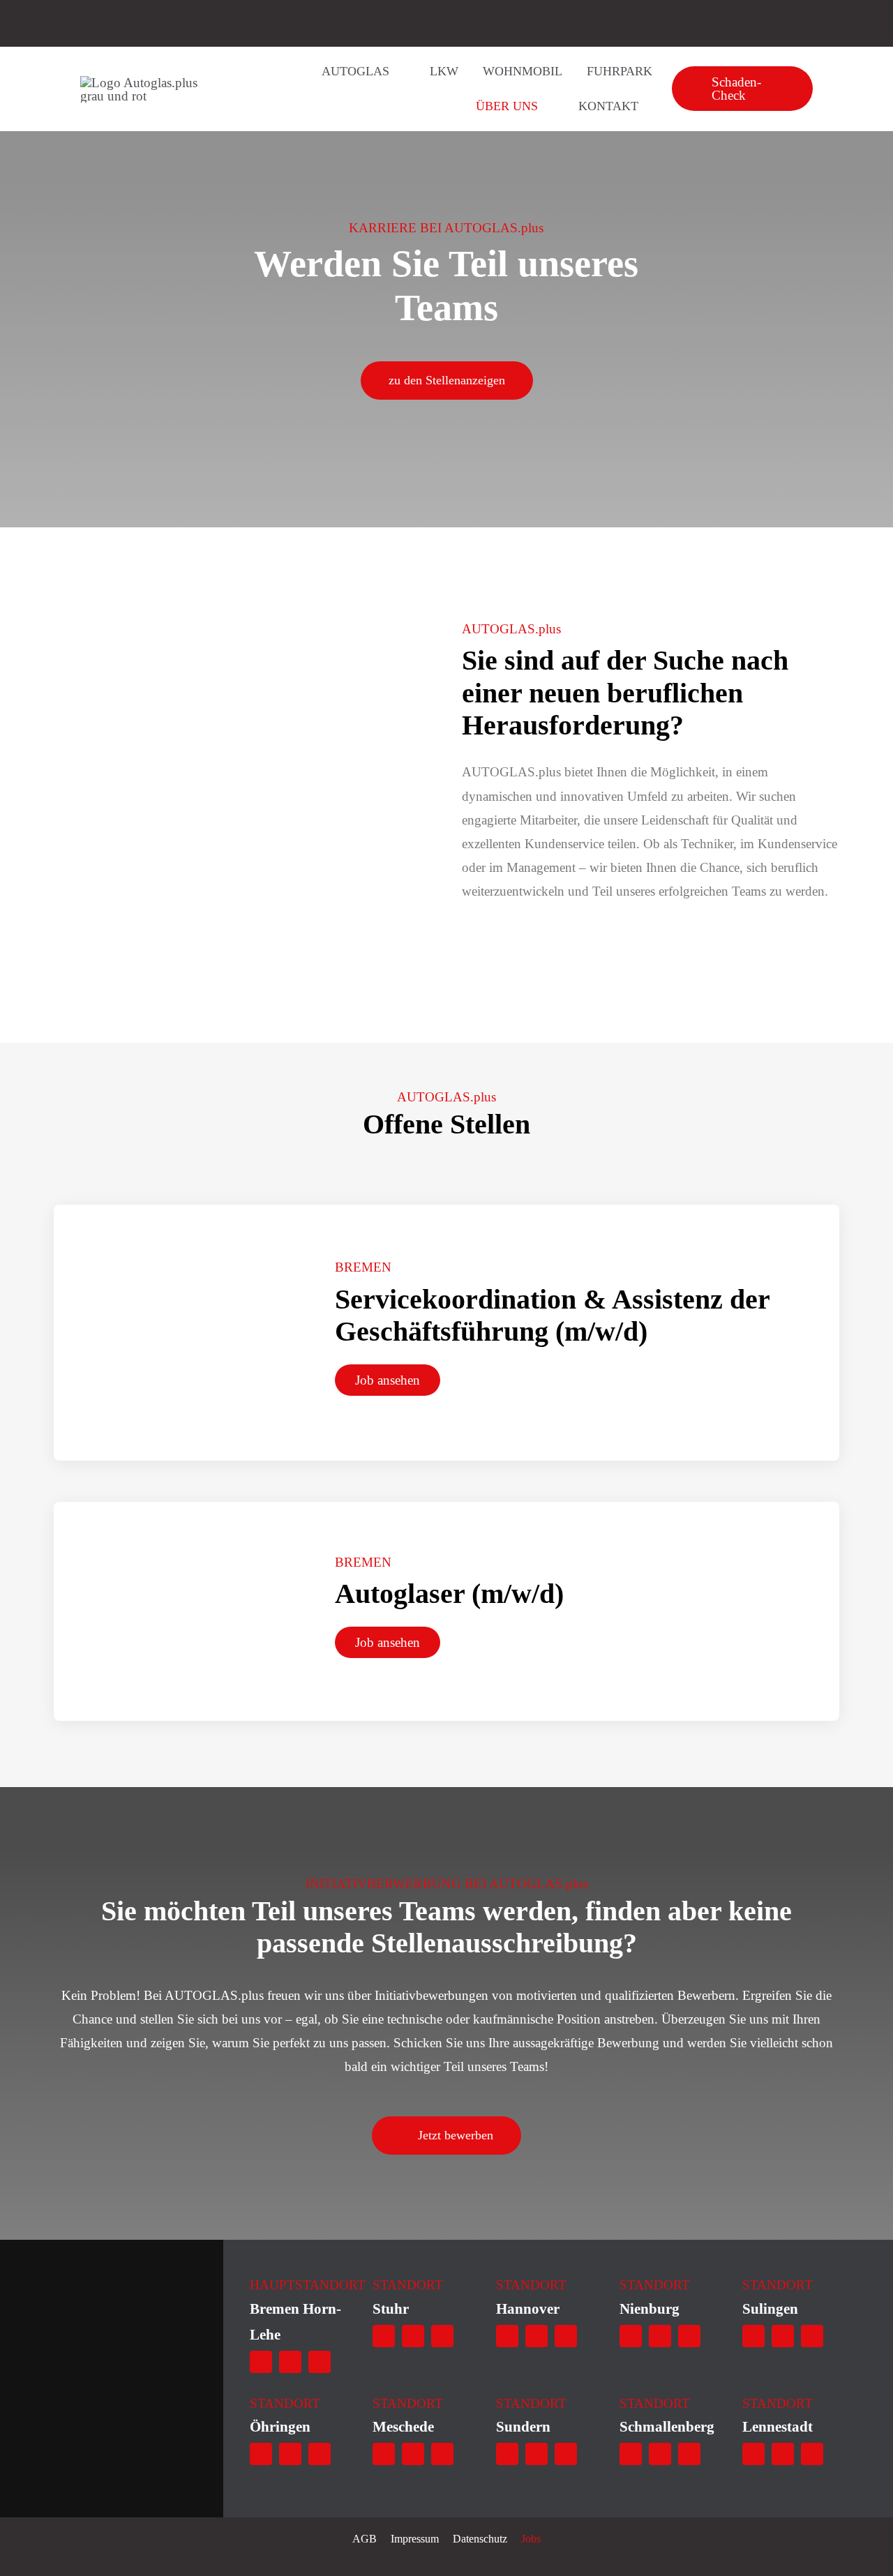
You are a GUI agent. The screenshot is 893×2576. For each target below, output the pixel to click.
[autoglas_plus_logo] (151, 83)
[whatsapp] (261, 2362)
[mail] (290, 2362)
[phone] (320, 2362)
